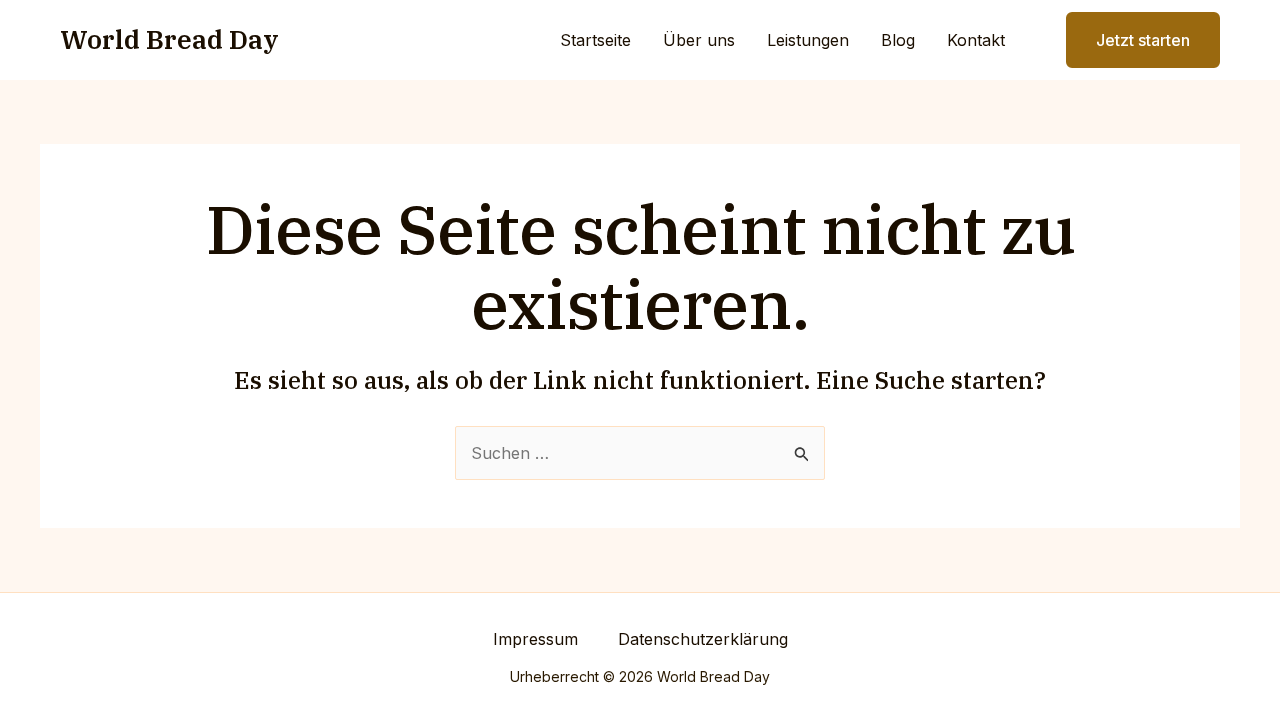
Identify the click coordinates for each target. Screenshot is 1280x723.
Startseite (595, 40)
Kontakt (976, 40)
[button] (1130, 40)
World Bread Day (169, 39)
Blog (898, 40)
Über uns (699, 40)
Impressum (535, 639)
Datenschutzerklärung (703, 639)
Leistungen (808, 40)
